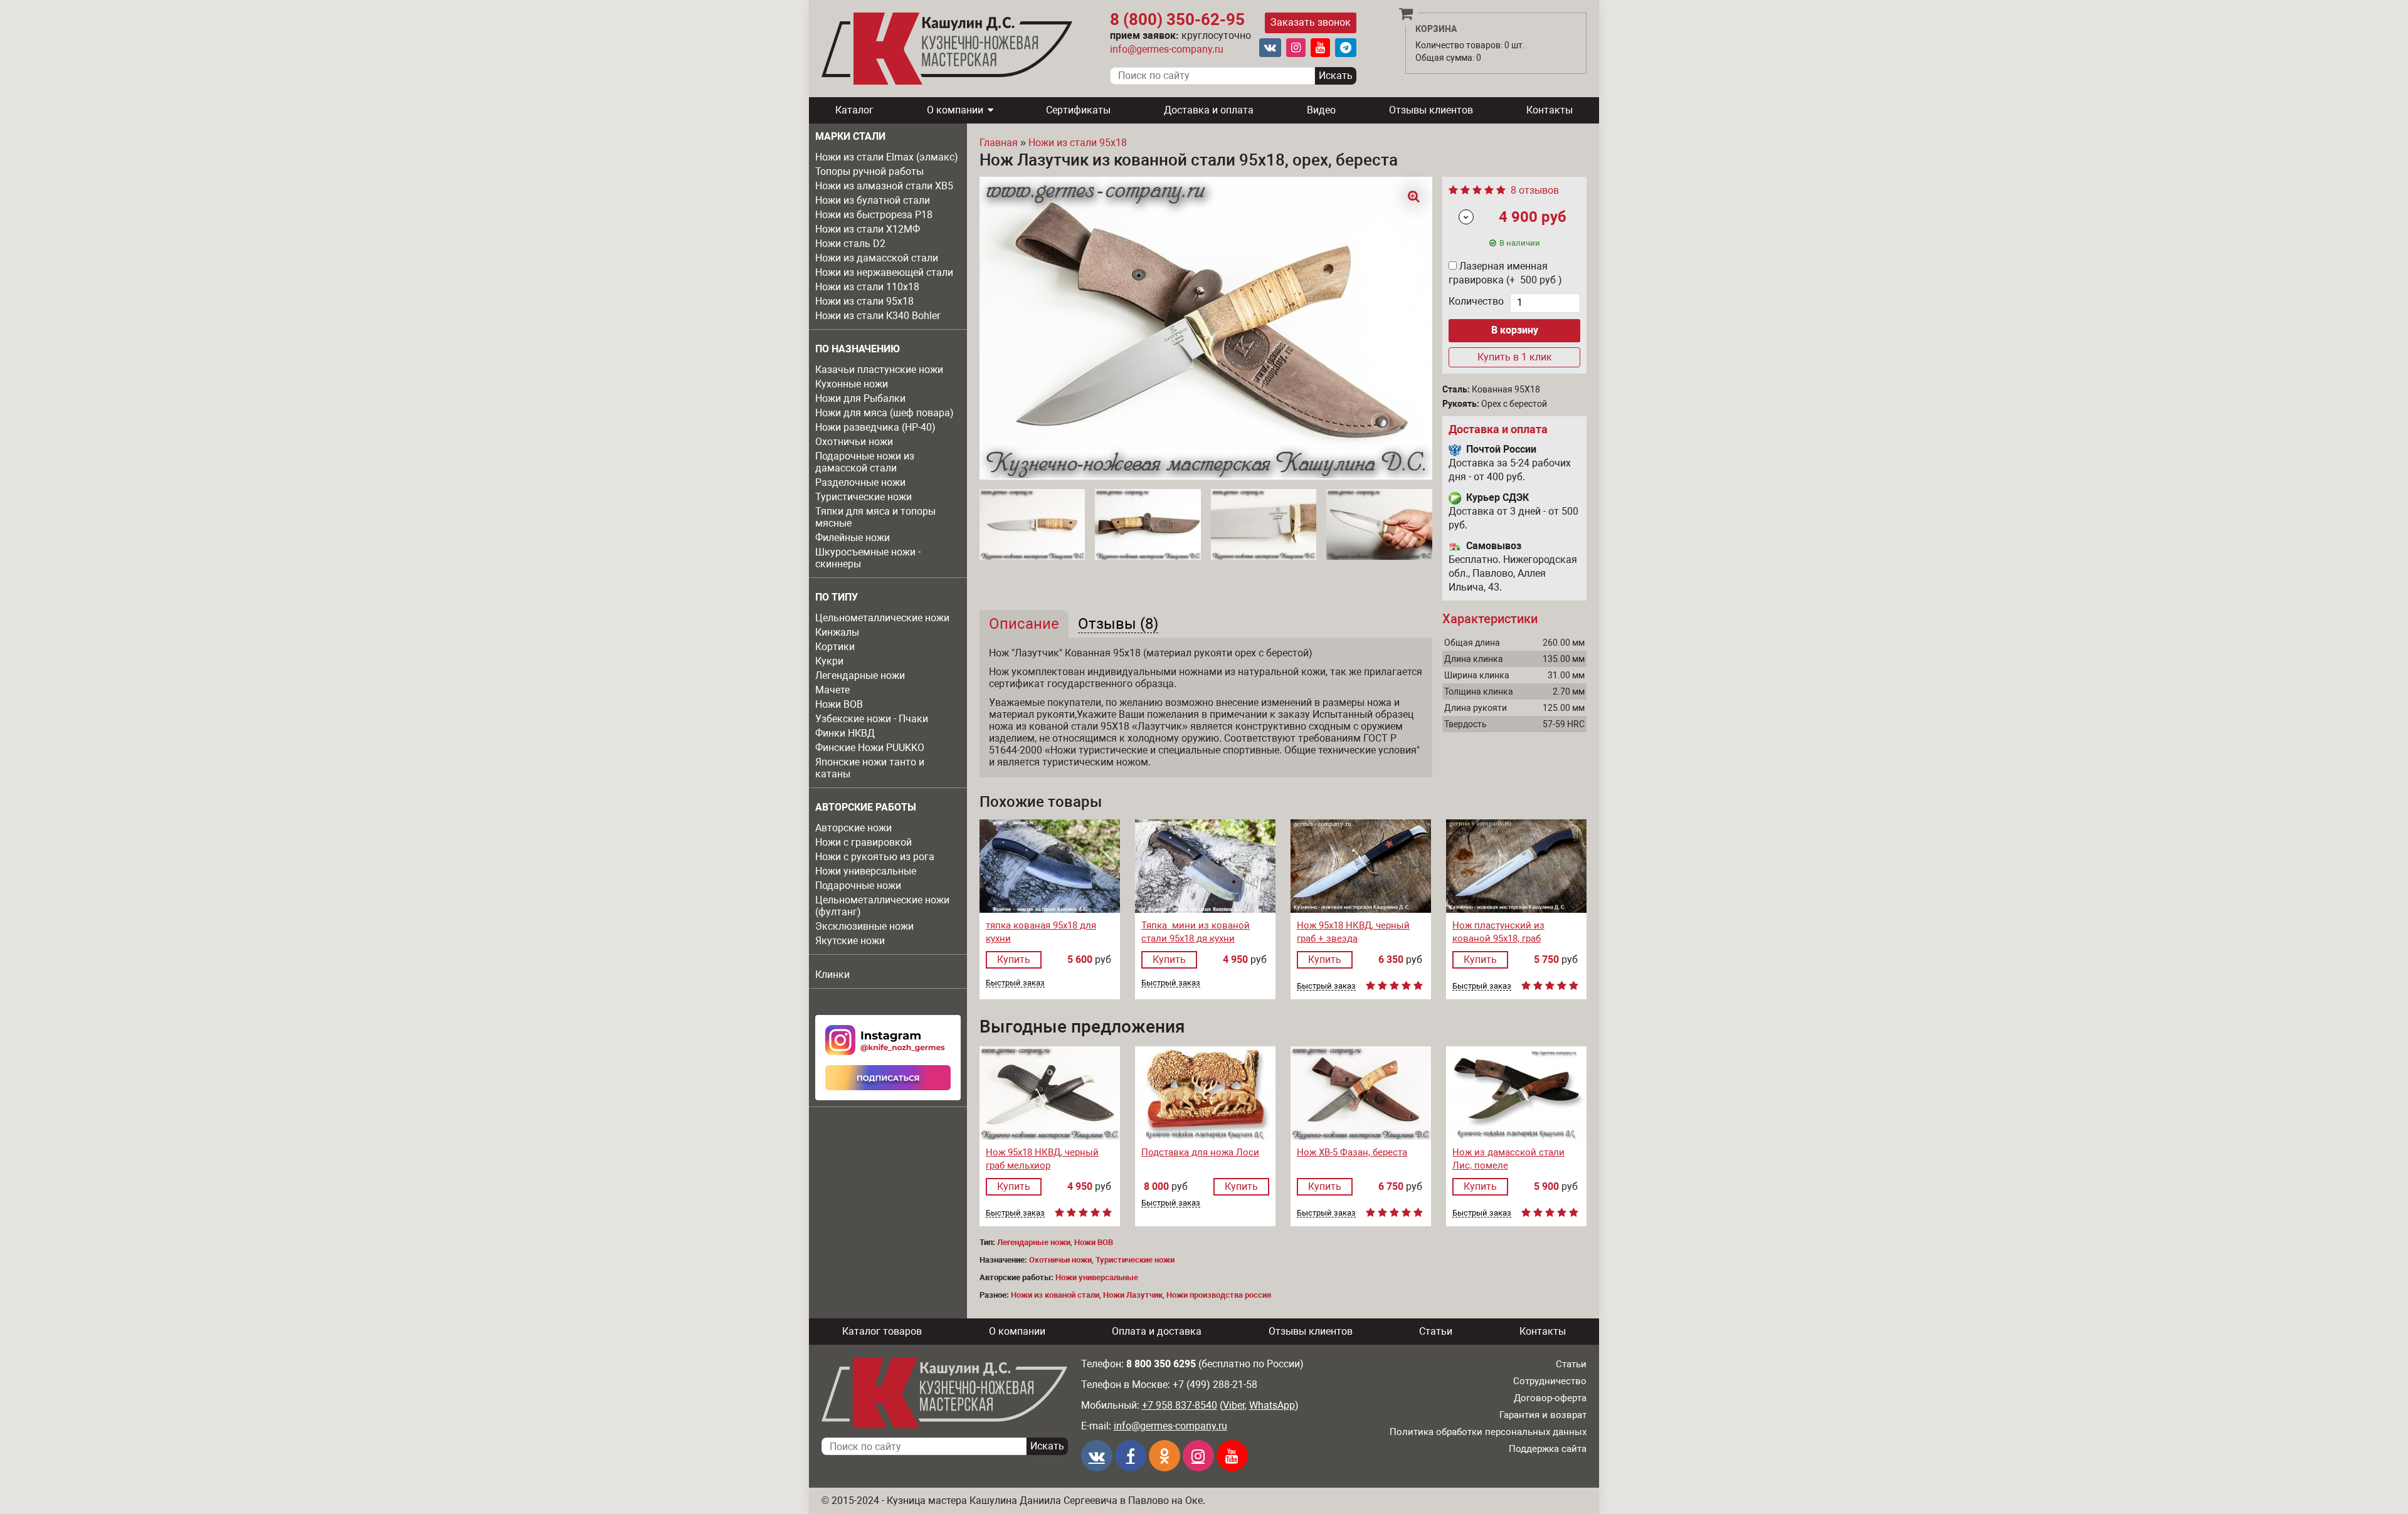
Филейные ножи (853, 538)
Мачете (832, 690)
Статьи (1436, 1331)
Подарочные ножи (858, 886)
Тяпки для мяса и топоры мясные (875, 517)
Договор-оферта (1550, 1398)
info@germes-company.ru (1167, 49)
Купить (1014, 959)
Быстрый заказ (1015, 983)
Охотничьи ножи (854, 442)
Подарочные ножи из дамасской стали (865, 462)
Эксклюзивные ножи (864, 926)
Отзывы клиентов (1431, 110)
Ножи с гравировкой (863, 842)
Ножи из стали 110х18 (867, 287)
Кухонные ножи (852, 384)
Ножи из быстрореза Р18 (874, 215)
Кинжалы (837, 632)
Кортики (835, 647)
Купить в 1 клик (1515, 357)
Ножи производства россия (1219, 1295)
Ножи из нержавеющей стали (884, 272)
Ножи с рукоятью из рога (875, 857)
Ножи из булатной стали (873, 200)
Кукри (829, 661)
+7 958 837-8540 (1180, 1405)
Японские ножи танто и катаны (870, 768)
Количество (1476, 301)
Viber (1234, 1405)
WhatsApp (1272, 1405)
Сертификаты (1078, 110)
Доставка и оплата (1209, 110)
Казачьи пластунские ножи (879, 370)
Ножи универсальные (866, 871)
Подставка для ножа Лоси (1200, 1152)
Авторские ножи (853, 828)
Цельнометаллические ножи (882, 618)
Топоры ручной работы (869, 171)
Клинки (832, 975)
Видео (1321, 110)
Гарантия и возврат (1543, 1415)
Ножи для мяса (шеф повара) (885, 413)
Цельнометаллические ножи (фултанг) (882, 906)
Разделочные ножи (860, 482)
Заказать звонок (1311, 22)
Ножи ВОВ (839, 704)
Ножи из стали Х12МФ (868, 229)
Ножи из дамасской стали (877, 258)
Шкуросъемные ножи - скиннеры (868, 558)
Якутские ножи (850, 941)
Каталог (854, 110)
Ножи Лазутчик (1133, 1295)
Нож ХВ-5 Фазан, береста (1352, 1152)
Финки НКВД (845, 733)
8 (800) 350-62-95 (1177, 19)
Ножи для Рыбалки (860, 398)
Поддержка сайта (1548, 1449)
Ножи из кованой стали (1055, 1295)
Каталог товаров (882, 1331)
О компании (955, 110)
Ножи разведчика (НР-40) (875, 427)
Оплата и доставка (1157, 1331)
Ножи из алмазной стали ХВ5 (884, 186)
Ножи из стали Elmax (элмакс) (887, 157)
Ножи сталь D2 (850, 244)
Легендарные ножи (860, 676)
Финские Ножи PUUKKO (870, 748)
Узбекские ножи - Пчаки (872, 719)
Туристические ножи (863, 497)
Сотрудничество (1550, 1381)
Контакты (1550, 110)
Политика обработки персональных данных (1488, 1432)
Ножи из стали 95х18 (864, 301)
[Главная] (947, 49)
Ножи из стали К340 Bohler (878, 316)
